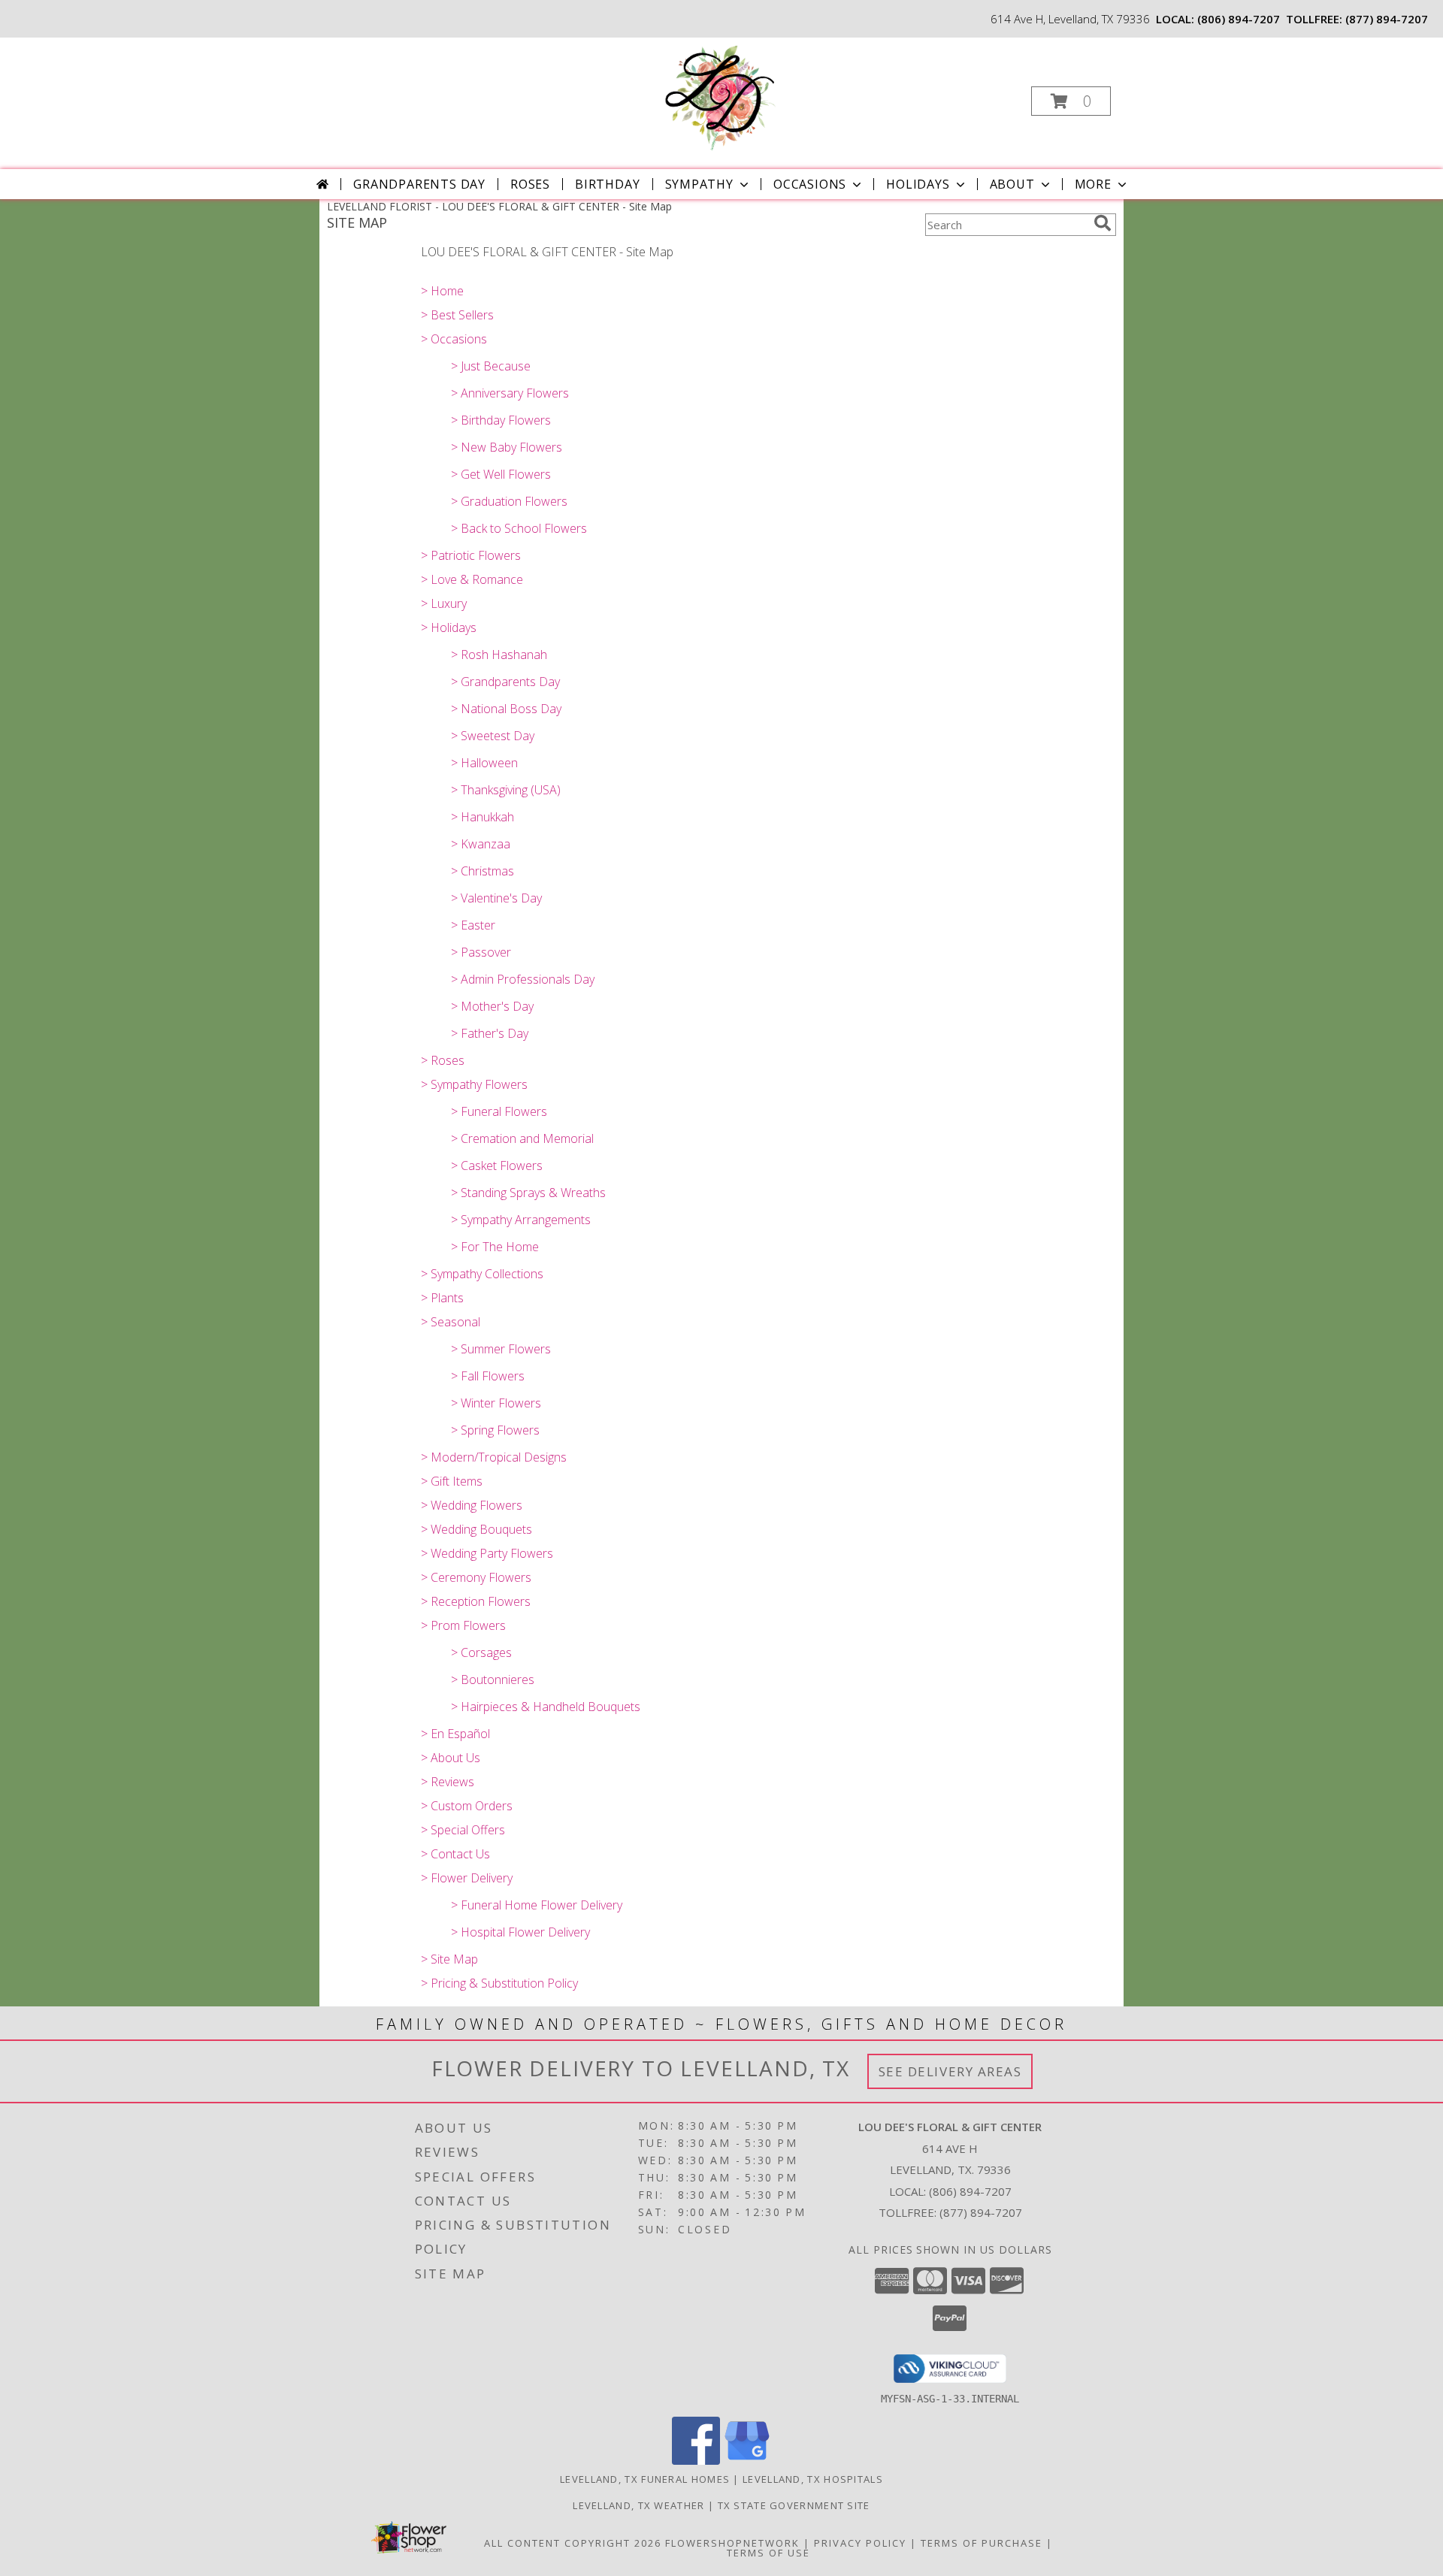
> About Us (451, 1758)
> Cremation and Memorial (522, 1138)
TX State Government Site (794, 2505)
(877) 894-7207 (1387, 19)
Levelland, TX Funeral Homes (645, 2479)
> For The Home (495, 1247)
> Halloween (484, 763)
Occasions (810, 184)
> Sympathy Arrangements (521, 1220)
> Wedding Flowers (472, 1505)
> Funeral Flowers (499, 1111)
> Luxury (444, 603)
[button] (1071, 101)
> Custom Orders (467, 1806)
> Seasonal (451, 1322)
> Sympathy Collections (482, 1274)
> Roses (443, 1060)
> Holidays (449, 627)
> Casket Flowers (497, 1166)
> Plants (442, 1298)
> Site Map (449, 1959)
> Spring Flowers (495, 1430)
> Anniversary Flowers (510, 393)
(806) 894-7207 (1239, 19)
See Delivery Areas (950, 2071)
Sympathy (699, 184)
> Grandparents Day (505, 682)
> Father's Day (490, 1033)
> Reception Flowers (476, 1601)
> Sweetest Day (493, 736)
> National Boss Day (506, 709)
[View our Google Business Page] (747, 2461)
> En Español (455, 1734)
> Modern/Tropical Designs (494, 1457)
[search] (1103, 223)
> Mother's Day (492, 1006)
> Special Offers (463, 1830)
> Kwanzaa (481, 844)
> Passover (481, 952)
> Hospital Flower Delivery (520, 1932)
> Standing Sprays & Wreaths (528, 1193)
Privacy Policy (860, 2543)
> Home (442, 291)
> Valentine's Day (496, 898)
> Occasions (454, 339)
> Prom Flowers (463, 1625)
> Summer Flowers (501, 1349)
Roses (530, 184)
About (1012, 184)
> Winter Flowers (496, 1403)
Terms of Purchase (982, 2543)
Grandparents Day (419, 184)
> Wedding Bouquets (476, 1529)
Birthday (607, 184)
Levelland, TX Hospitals (813, 2479)
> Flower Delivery (467, 1878)
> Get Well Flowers (501, 474)
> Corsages (481, 1652)
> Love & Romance (472, 579)
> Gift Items (452, 1481)
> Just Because (491, 366)
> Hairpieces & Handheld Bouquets (546, 1707)
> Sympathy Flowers (474, 1084)
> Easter (473, 925)
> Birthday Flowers (501, 420)
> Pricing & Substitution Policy (499, 1983)
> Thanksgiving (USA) (506, 790)
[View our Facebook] (696, 2461)
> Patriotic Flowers (471, 555)
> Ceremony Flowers (476, 1577)
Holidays (918, 184)
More (1093, 184)
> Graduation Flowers (509, 501)
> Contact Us (455, 1854)
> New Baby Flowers (507, 447)
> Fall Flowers (488, 1376)
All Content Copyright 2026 (573, 2543)
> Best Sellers (457, 315)
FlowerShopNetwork (732, 2543)
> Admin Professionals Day (523, 979)
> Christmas (483, 871)
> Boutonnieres (493, 1680)
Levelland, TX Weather (638, 2505)
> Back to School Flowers (519, 528)
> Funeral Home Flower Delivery (537, 1905)
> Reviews (448, 1782)
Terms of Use (768, 2553)
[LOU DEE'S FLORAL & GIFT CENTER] (720, 97)
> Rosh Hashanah (499, 655)
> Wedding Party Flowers (487, 1553)
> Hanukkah (483, 817)
